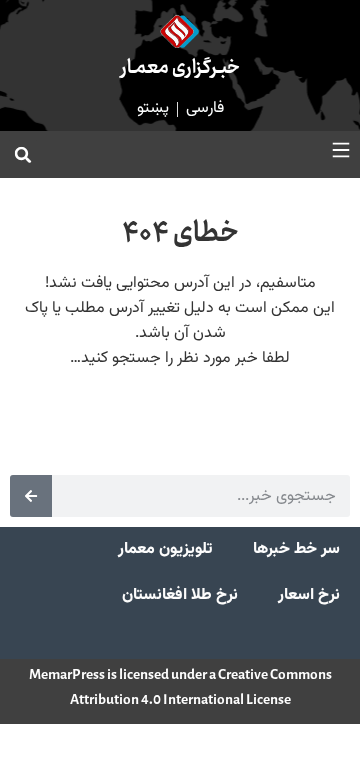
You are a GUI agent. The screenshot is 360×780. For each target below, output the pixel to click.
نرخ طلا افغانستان (180, 595)
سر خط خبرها (296, 549)
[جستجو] (31, 496)
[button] (23, 155)
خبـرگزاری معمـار (180, 68)
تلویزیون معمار (165, 549)
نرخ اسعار (309, 595)
